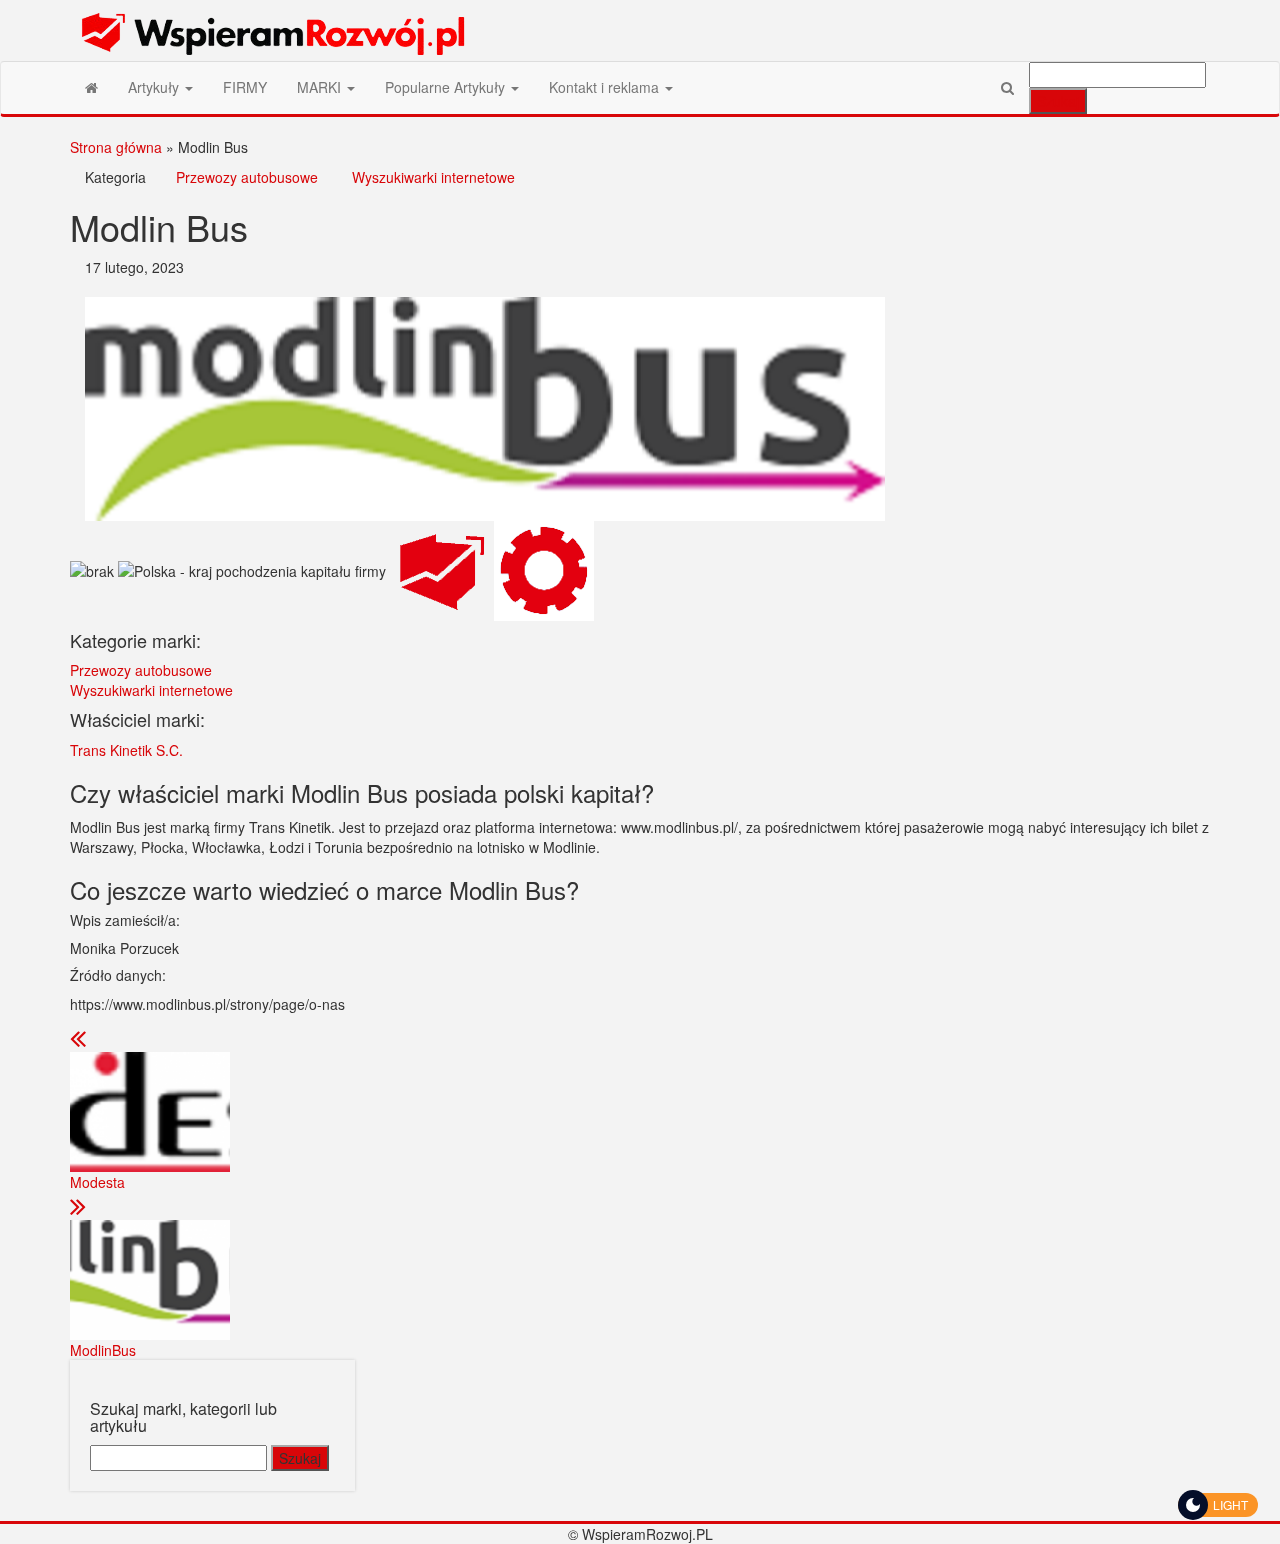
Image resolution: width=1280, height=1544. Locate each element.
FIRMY (245, 87)
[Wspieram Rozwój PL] (91, 87)
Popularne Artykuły (447, 87)
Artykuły (155, 87)
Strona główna (116, 147)
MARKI (321, 87)
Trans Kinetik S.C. (126, 750)
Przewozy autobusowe (247, 177)
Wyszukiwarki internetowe (433, 177)
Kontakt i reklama (606, 87)
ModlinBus (103, 1350)
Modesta (97, 1182)
